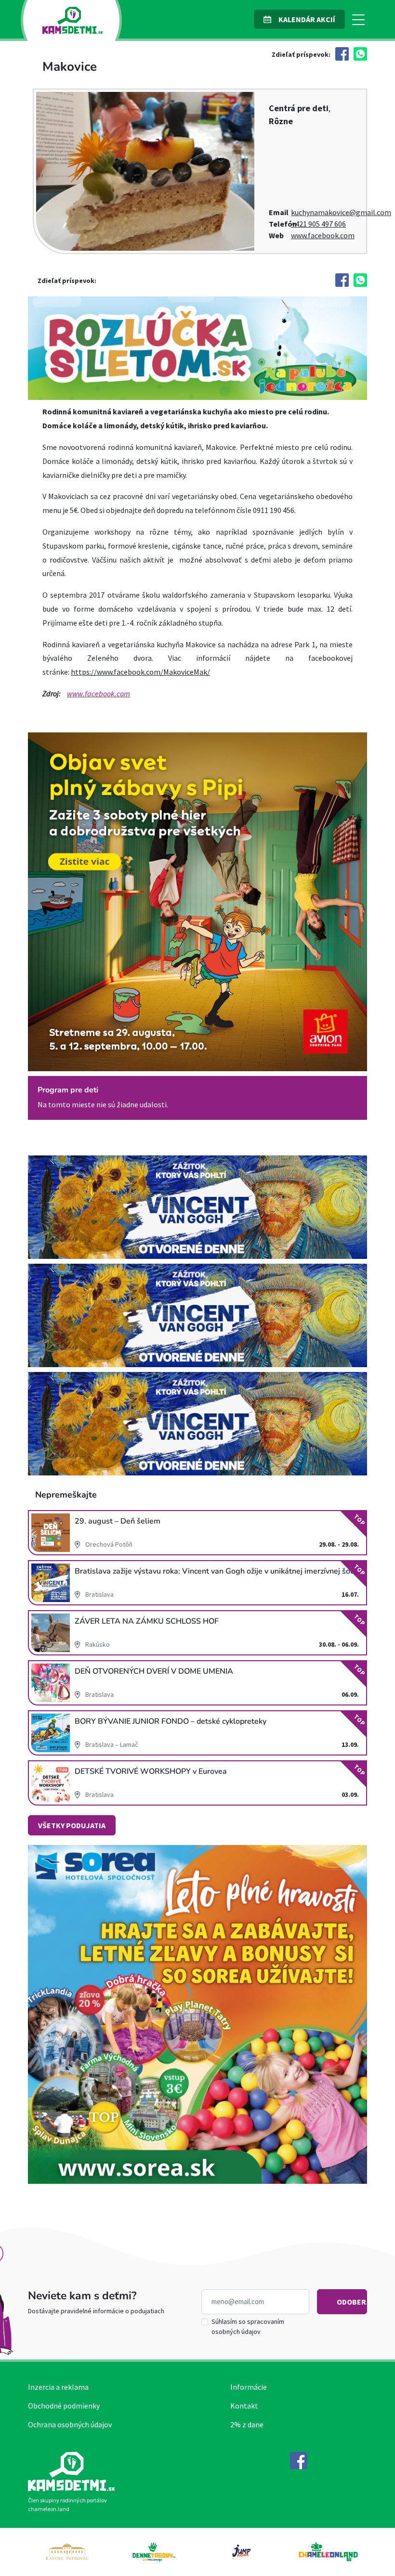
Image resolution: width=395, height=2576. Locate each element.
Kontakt (244, 2406)
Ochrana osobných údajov (70, 2424)
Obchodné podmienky (64, 2406)
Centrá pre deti (299, 108)
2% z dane (247, 2424)
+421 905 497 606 (318, 224)
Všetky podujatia (72, 1825)
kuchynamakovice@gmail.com (341, 212)
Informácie (249, 2387)
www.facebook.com (323, 235)
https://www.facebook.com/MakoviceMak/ (140, 672)
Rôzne (281, 121)
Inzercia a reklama (58, 2387)
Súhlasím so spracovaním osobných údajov (248, 2326)
